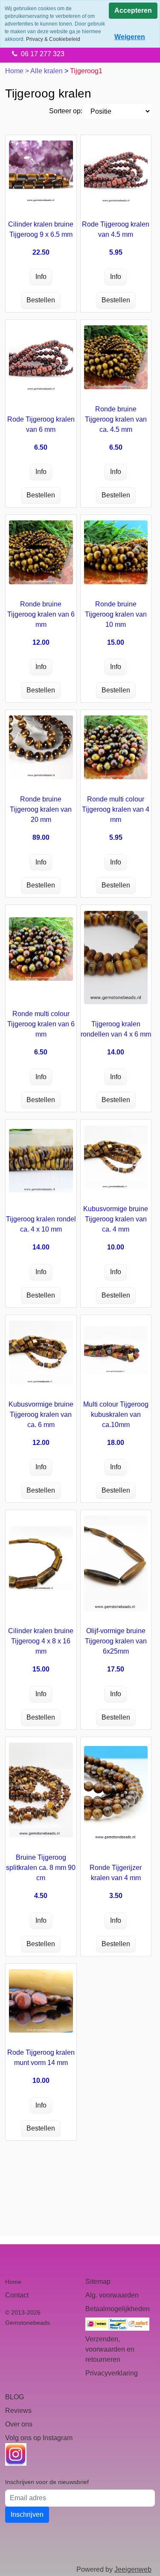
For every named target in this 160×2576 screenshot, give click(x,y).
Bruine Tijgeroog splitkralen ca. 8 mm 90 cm (41, 1868)
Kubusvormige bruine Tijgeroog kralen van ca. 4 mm (116, 1219)
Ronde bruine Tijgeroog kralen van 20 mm (41, 809)
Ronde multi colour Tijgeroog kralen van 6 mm (41, 1024)
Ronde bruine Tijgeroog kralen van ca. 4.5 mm (116, 419)
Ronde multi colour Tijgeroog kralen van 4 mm (116, 809)
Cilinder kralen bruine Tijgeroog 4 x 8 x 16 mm (41, 1641)
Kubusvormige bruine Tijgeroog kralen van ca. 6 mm (41, 1414)
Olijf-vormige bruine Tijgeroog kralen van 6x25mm (116, 1641)
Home (15, 71)
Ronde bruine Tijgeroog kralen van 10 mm (116, 614)
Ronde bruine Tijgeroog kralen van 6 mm (41, 614)
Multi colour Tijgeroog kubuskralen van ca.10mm (116, 1414)
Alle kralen (47, 71)
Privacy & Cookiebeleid (53, 39)
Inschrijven (27, 2514)
